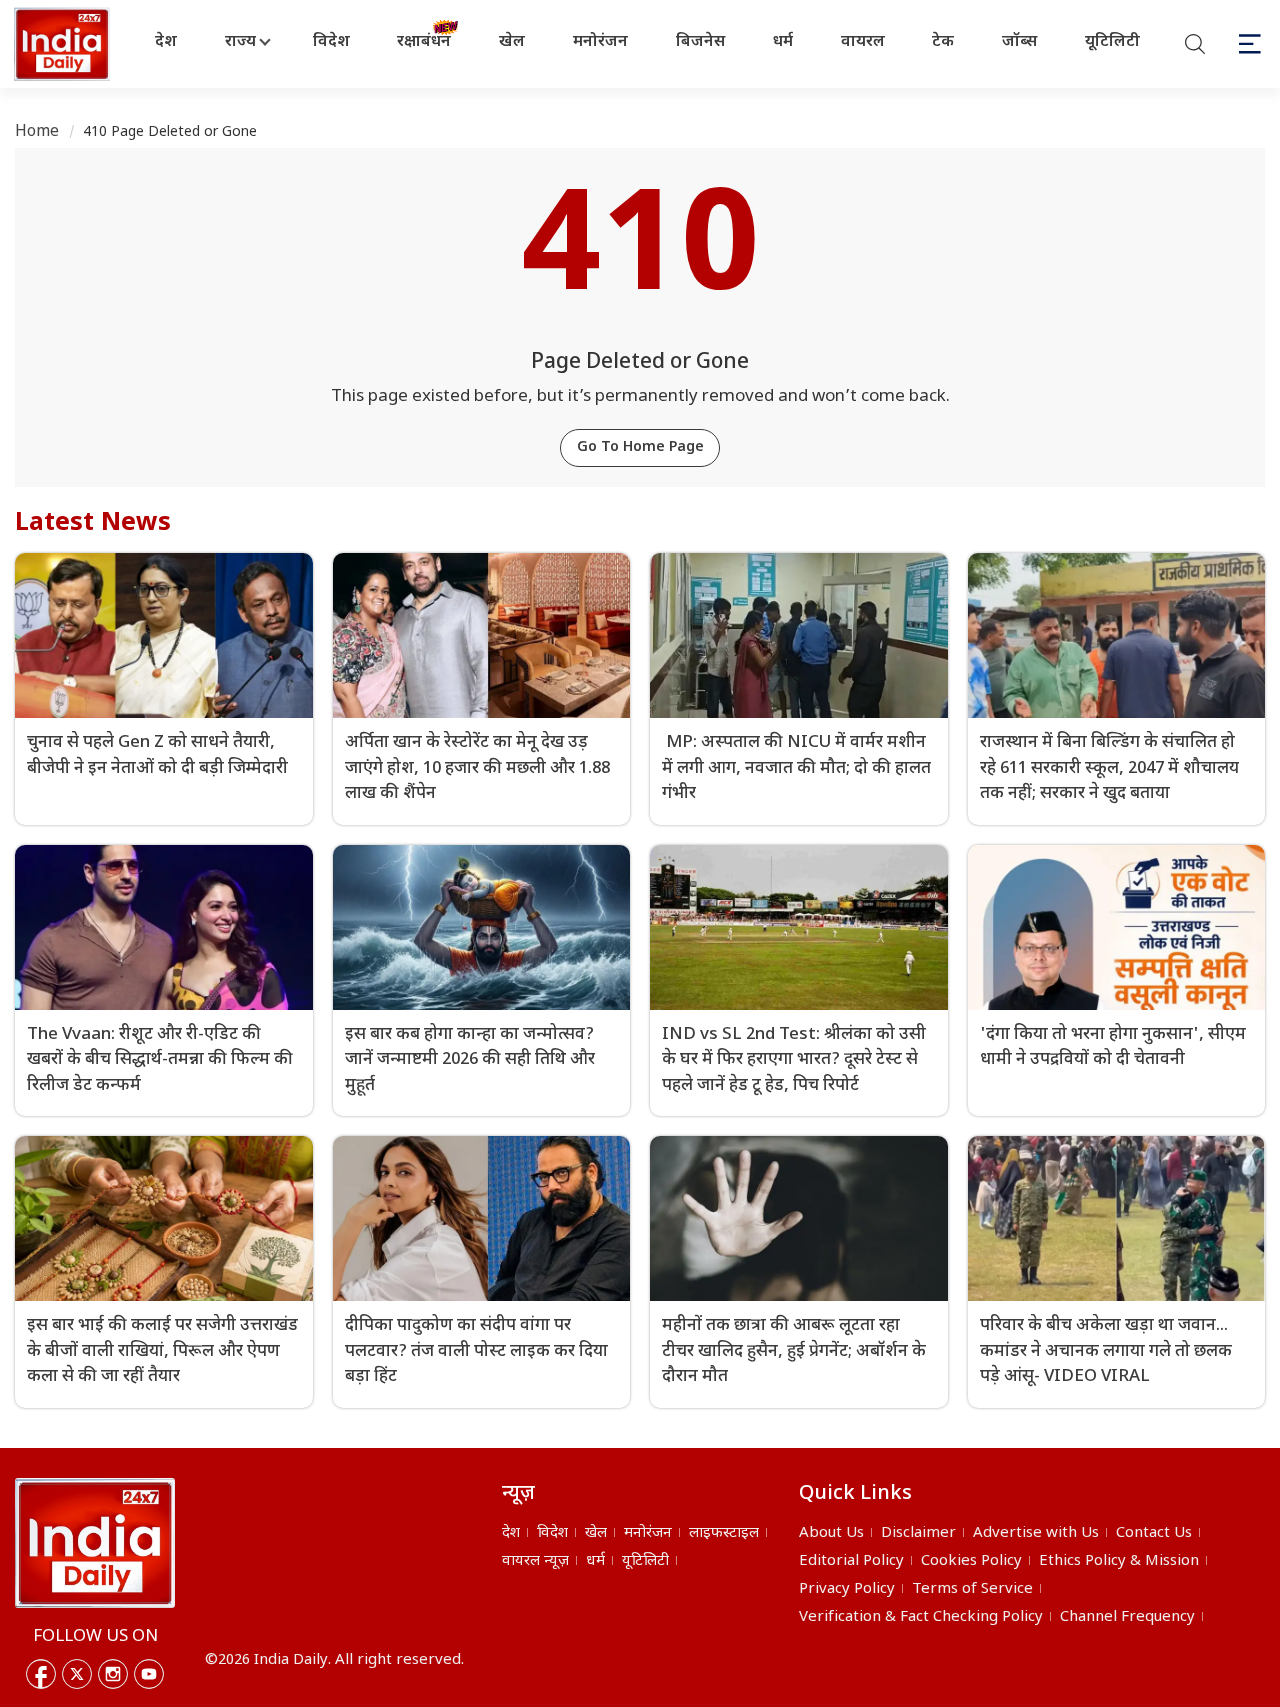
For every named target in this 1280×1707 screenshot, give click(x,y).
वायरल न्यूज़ (535, 1561)
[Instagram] (113, 1674)
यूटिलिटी (1112, 42)
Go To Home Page (640, 447)
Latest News (93, 524)
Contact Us (1154, 1533)
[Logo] (95, 1543)
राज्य (240, 42)
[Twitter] (77, 1674)
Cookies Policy (971, 1561)
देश (166, 42)
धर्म (783, 42)
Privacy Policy (847, 1589)
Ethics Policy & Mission (1119, 1561)
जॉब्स (1019, 42)
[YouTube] (149, 1674)
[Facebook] (41, 1674)
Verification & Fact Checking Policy (921, 1617)
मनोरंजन (600, 42)
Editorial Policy (851, 1561)
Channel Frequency (1127, 1617)
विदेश (331, 42)
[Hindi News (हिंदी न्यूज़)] (64, 44)
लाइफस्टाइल (724, 1533)
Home (37, 132)
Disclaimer (918, 1533)
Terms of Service (972, 1589)
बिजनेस (700, 42)
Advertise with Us (1036, 1533)
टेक (943, 42)
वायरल (863, 42)
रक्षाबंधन (424, 42)
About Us (831, 1533)
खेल (512, 42)
